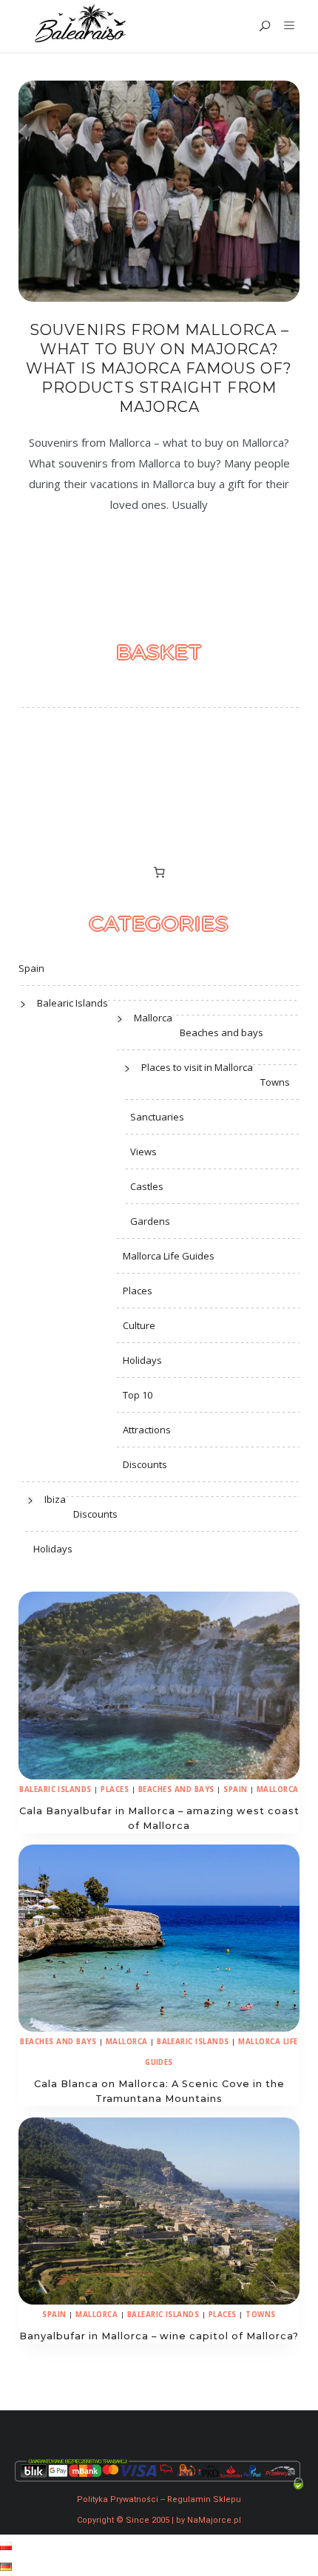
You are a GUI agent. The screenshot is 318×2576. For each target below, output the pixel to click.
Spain (31, 968)
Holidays (142, 1360)
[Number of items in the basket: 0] (159, 872)
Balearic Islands (72, 1003)
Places (138, 1291)
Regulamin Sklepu (204, 2499)
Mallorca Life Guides (169, 1256)
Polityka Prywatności (118, 2499)
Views (143, 1152)
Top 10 (138, 1395)
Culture (139, 1325)
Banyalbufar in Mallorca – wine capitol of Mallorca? (159, 2336)
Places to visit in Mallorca (197, 1067)
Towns (275, 1082)
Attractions (147, 1430)
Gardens (150, 1221)
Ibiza (55, 1499)
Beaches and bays (221, 1032)
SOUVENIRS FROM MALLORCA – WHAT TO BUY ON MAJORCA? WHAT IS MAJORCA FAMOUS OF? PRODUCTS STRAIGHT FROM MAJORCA (159, 368)
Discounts (145, 1464)
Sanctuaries (157, 1117)
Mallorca (153, 1018)
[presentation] (159, 1685)
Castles (147, 1186)
